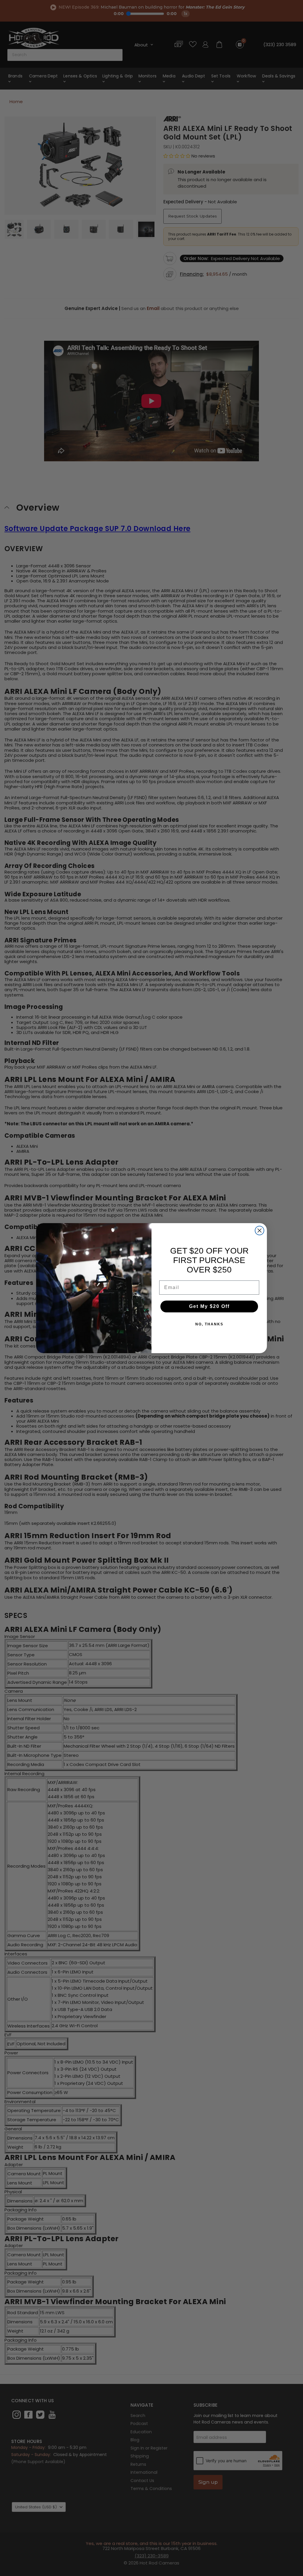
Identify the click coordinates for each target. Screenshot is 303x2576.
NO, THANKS (209, 1324)
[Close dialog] (260, 1231)
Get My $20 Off (209, 1306)
